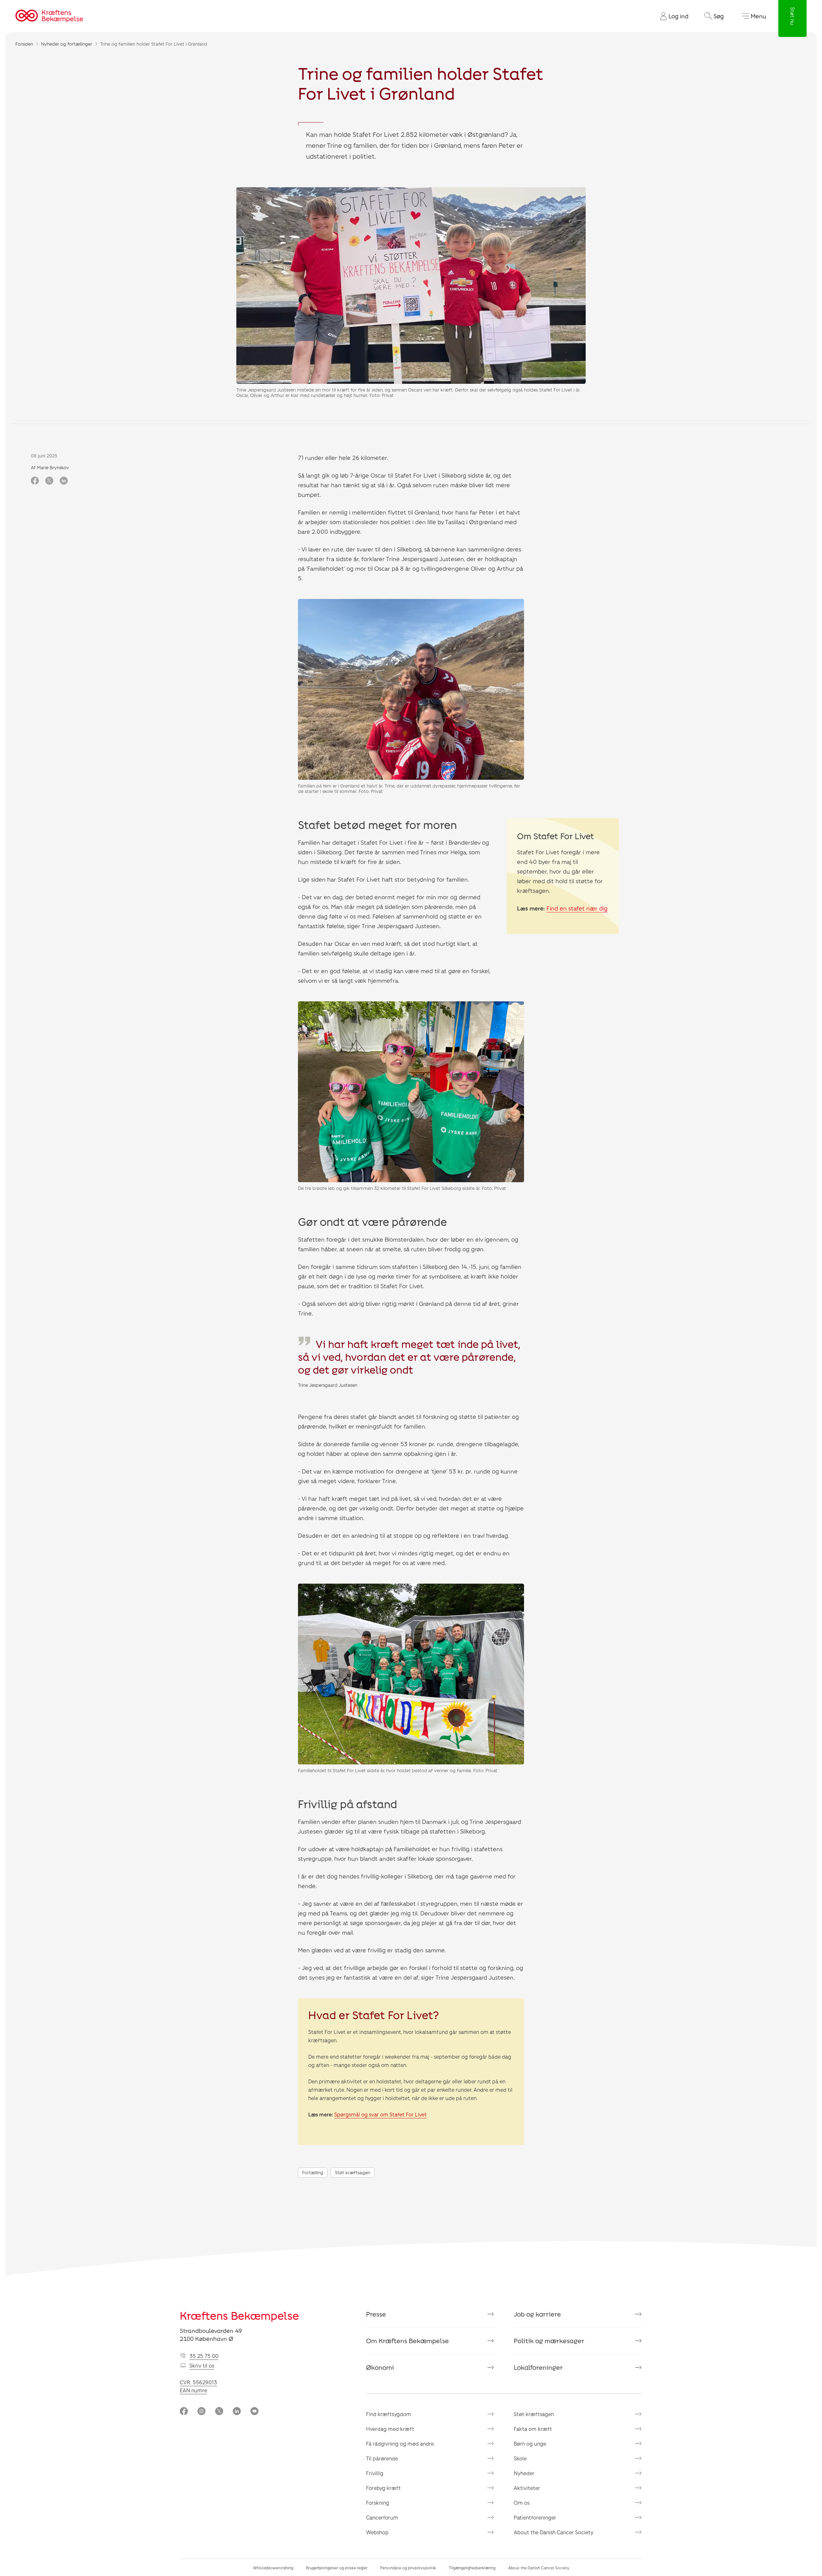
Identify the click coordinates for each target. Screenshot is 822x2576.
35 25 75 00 (204, 2356)
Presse (376, 2314)
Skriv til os (202, 2365)
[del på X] (49, 481)
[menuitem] (672, 16)
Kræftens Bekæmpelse (239, 2315)
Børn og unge (530, 2444)
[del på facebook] (35, 481)
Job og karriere (537, 2314)
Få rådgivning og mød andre (400, 2444)
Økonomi (380, 2367)
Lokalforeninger (538, 2367)
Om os (522, 2503)
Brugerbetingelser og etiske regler (337, 2568)
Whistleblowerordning (273, 2568)
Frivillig (375, 2473)
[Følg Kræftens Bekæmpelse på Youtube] (254, 2412)
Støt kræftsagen (353, 2172)
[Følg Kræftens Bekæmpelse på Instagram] (201, 2412)
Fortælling (313, 2172)
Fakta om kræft (533, 2429)
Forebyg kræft (383, 2488)
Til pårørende (382, 2458)
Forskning (378, 2503)
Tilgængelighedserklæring (472, 2568)
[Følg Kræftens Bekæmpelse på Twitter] (219, 2412)
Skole (520, 2458)
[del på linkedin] (64, 481)
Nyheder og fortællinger (67, 44)
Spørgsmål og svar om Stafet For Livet (380, 2114)
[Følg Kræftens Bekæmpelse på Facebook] (184, 2412)
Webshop (377, 2532)
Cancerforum (382, 2517)
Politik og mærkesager (549, 2341)
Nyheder (524, 2473)
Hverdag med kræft (390, 2429)
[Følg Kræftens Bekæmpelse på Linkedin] (237, 2412)
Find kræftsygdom (389, 2414)
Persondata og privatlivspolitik (408, 2568)
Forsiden (24, 44)
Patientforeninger (535, 2517)
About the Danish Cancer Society (554, 2532)
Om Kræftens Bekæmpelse (407, 2341)
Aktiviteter (527, 2488)
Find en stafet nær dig (577, 908)
